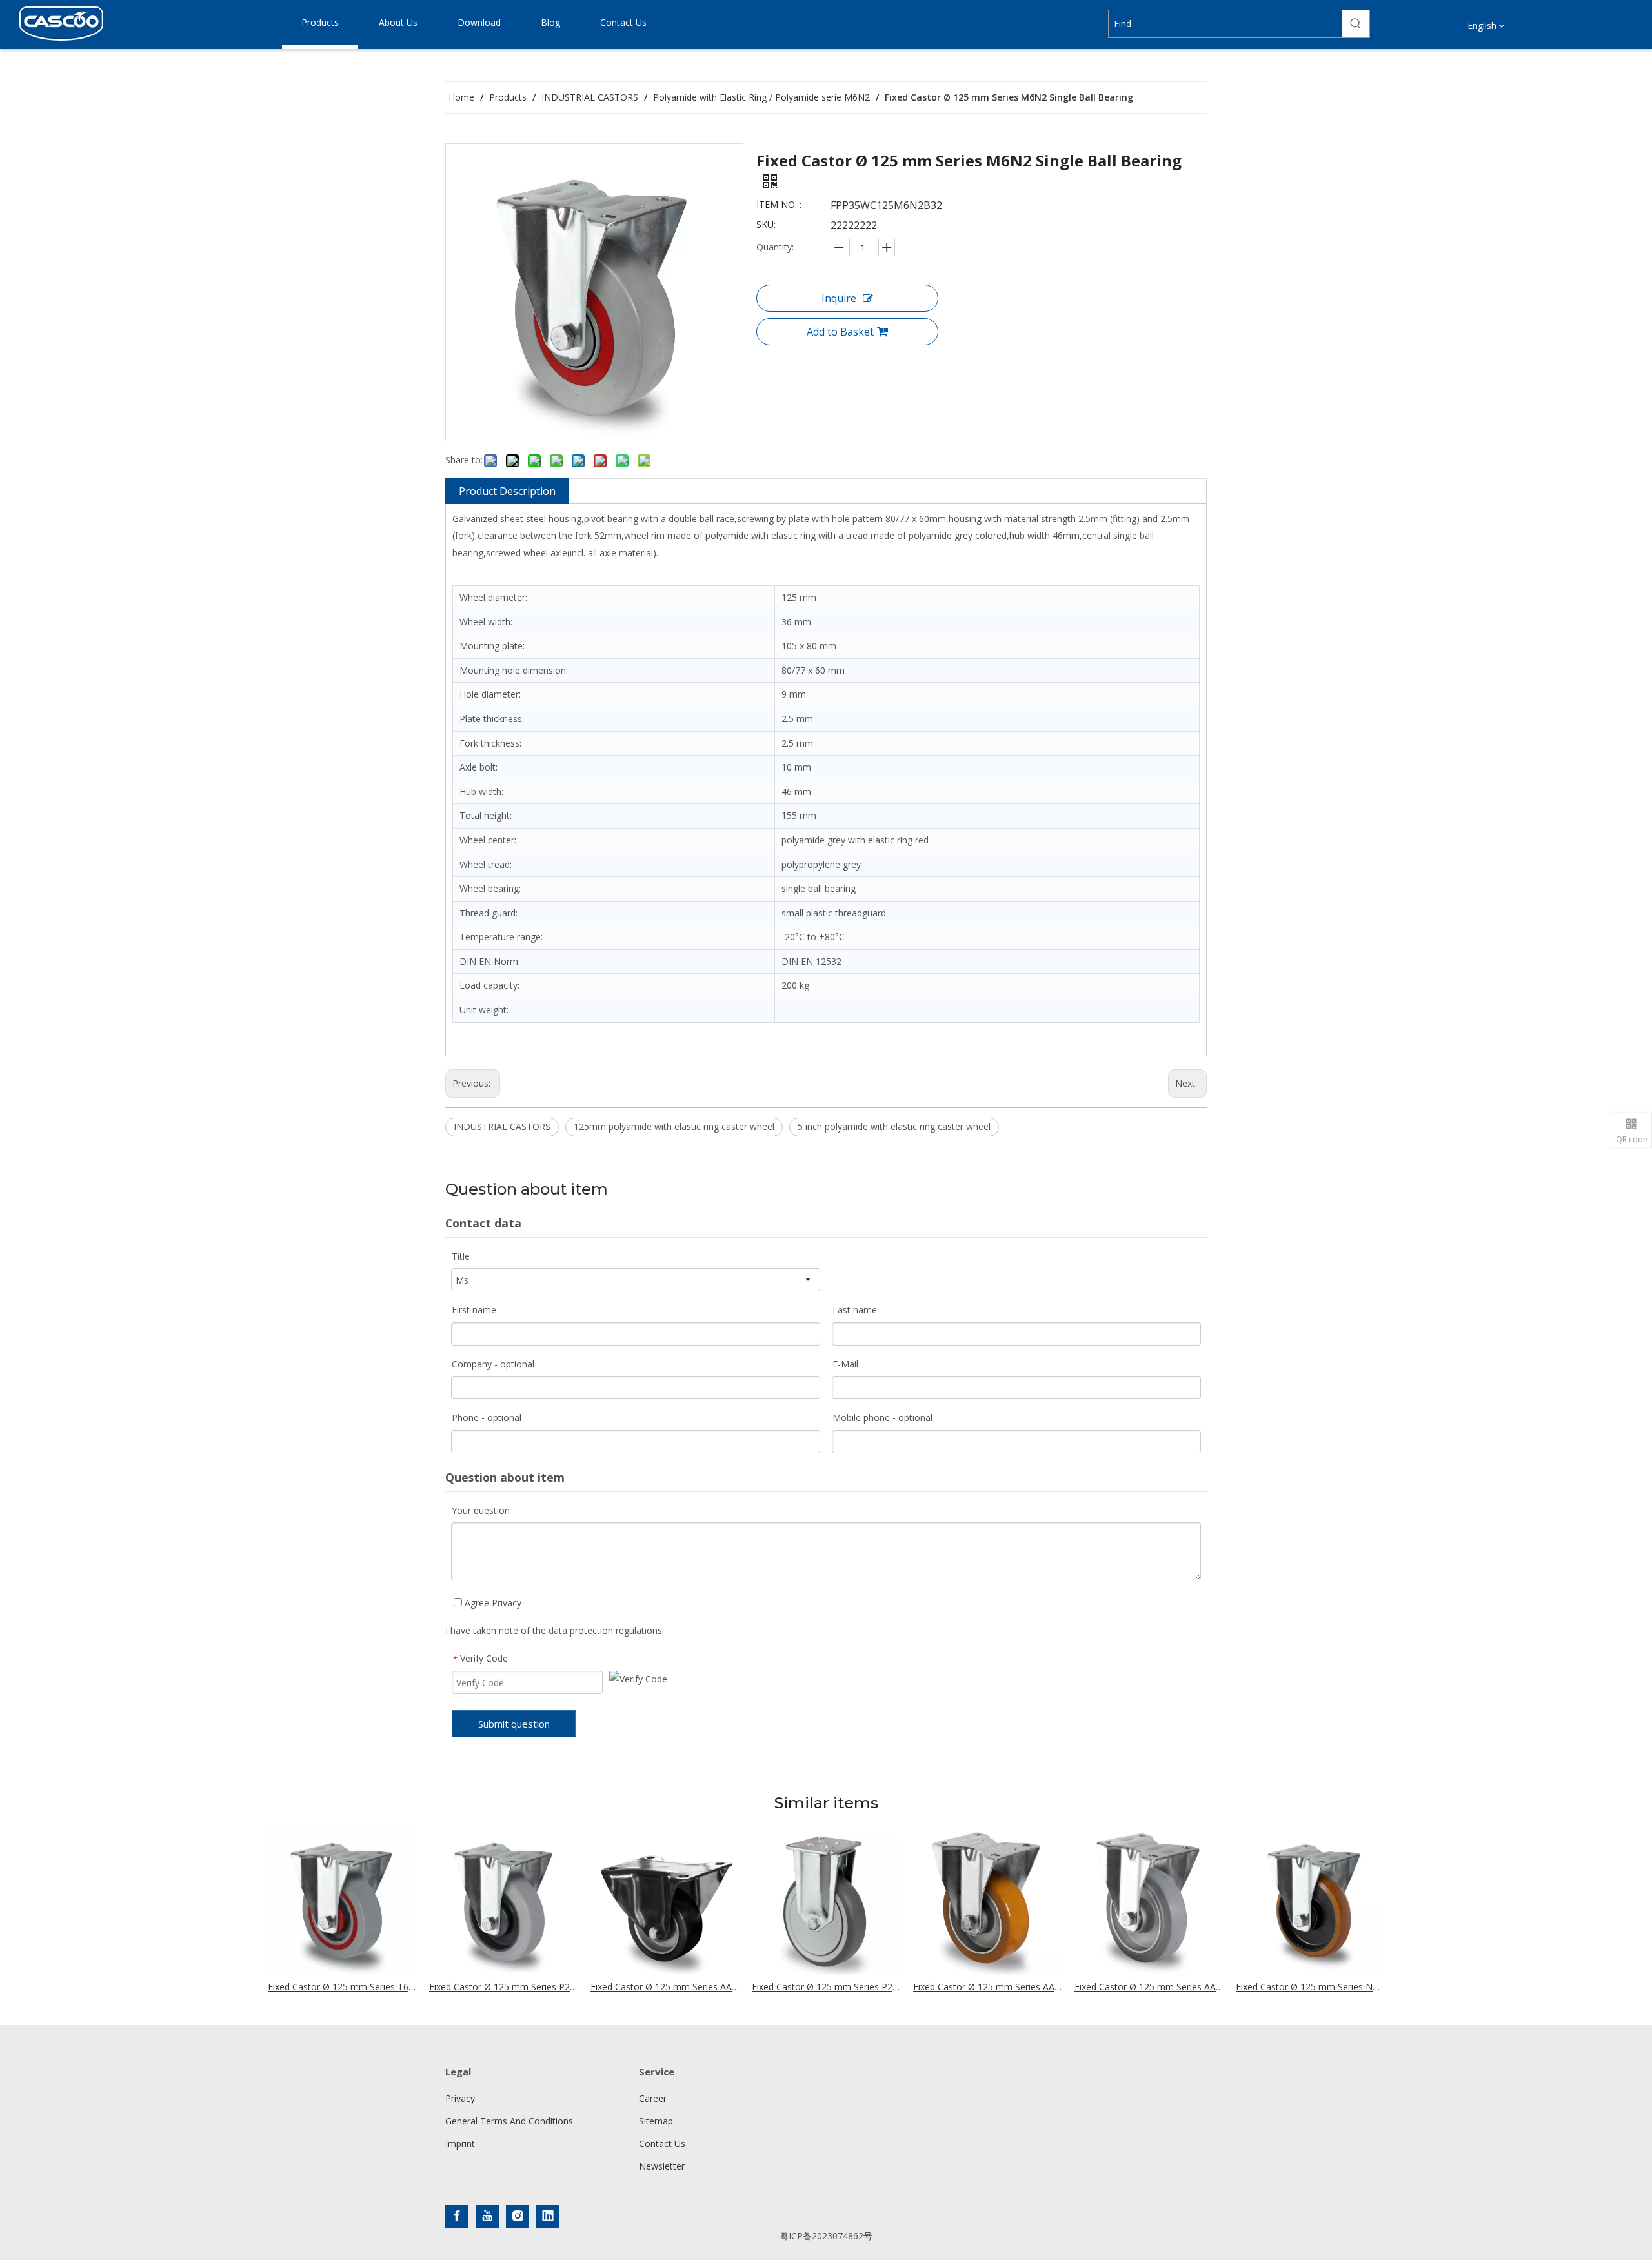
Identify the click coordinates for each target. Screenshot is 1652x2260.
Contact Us (662, 2144)
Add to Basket (840, 332)
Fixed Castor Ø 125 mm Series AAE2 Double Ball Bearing (1149, 1987)
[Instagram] (518, 2216)
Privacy (460, 2098)
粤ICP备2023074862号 (826, 2236)
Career (653, 2098)
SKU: (766, 224)
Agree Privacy (492, 1603)
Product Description (507, 491)
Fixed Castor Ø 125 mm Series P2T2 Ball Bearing (826, 1987)
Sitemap (656, 2121)
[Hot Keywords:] (1356, 24)
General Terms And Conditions (509, 2121)
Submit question (514, 1724)
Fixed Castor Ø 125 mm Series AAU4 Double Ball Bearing (665, 1987)
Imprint (460, 2144)
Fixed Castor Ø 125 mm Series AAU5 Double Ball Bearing (987, 1987)
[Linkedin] (548, 2216)
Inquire (839, 298)
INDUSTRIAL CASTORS (502, 1126)
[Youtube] (487, 2216)
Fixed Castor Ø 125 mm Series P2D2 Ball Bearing (503, 1987)
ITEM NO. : (779, 204)
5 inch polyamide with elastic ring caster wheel (894, 1126)
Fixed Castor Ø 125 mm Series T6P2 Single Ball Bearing (342, 1987)
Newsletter (662, 2166)
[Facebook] (457, 2216)
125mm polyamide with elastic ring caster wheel (674, 1126)
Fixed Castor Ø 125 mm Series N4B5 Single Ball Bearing (1310, 1987)
